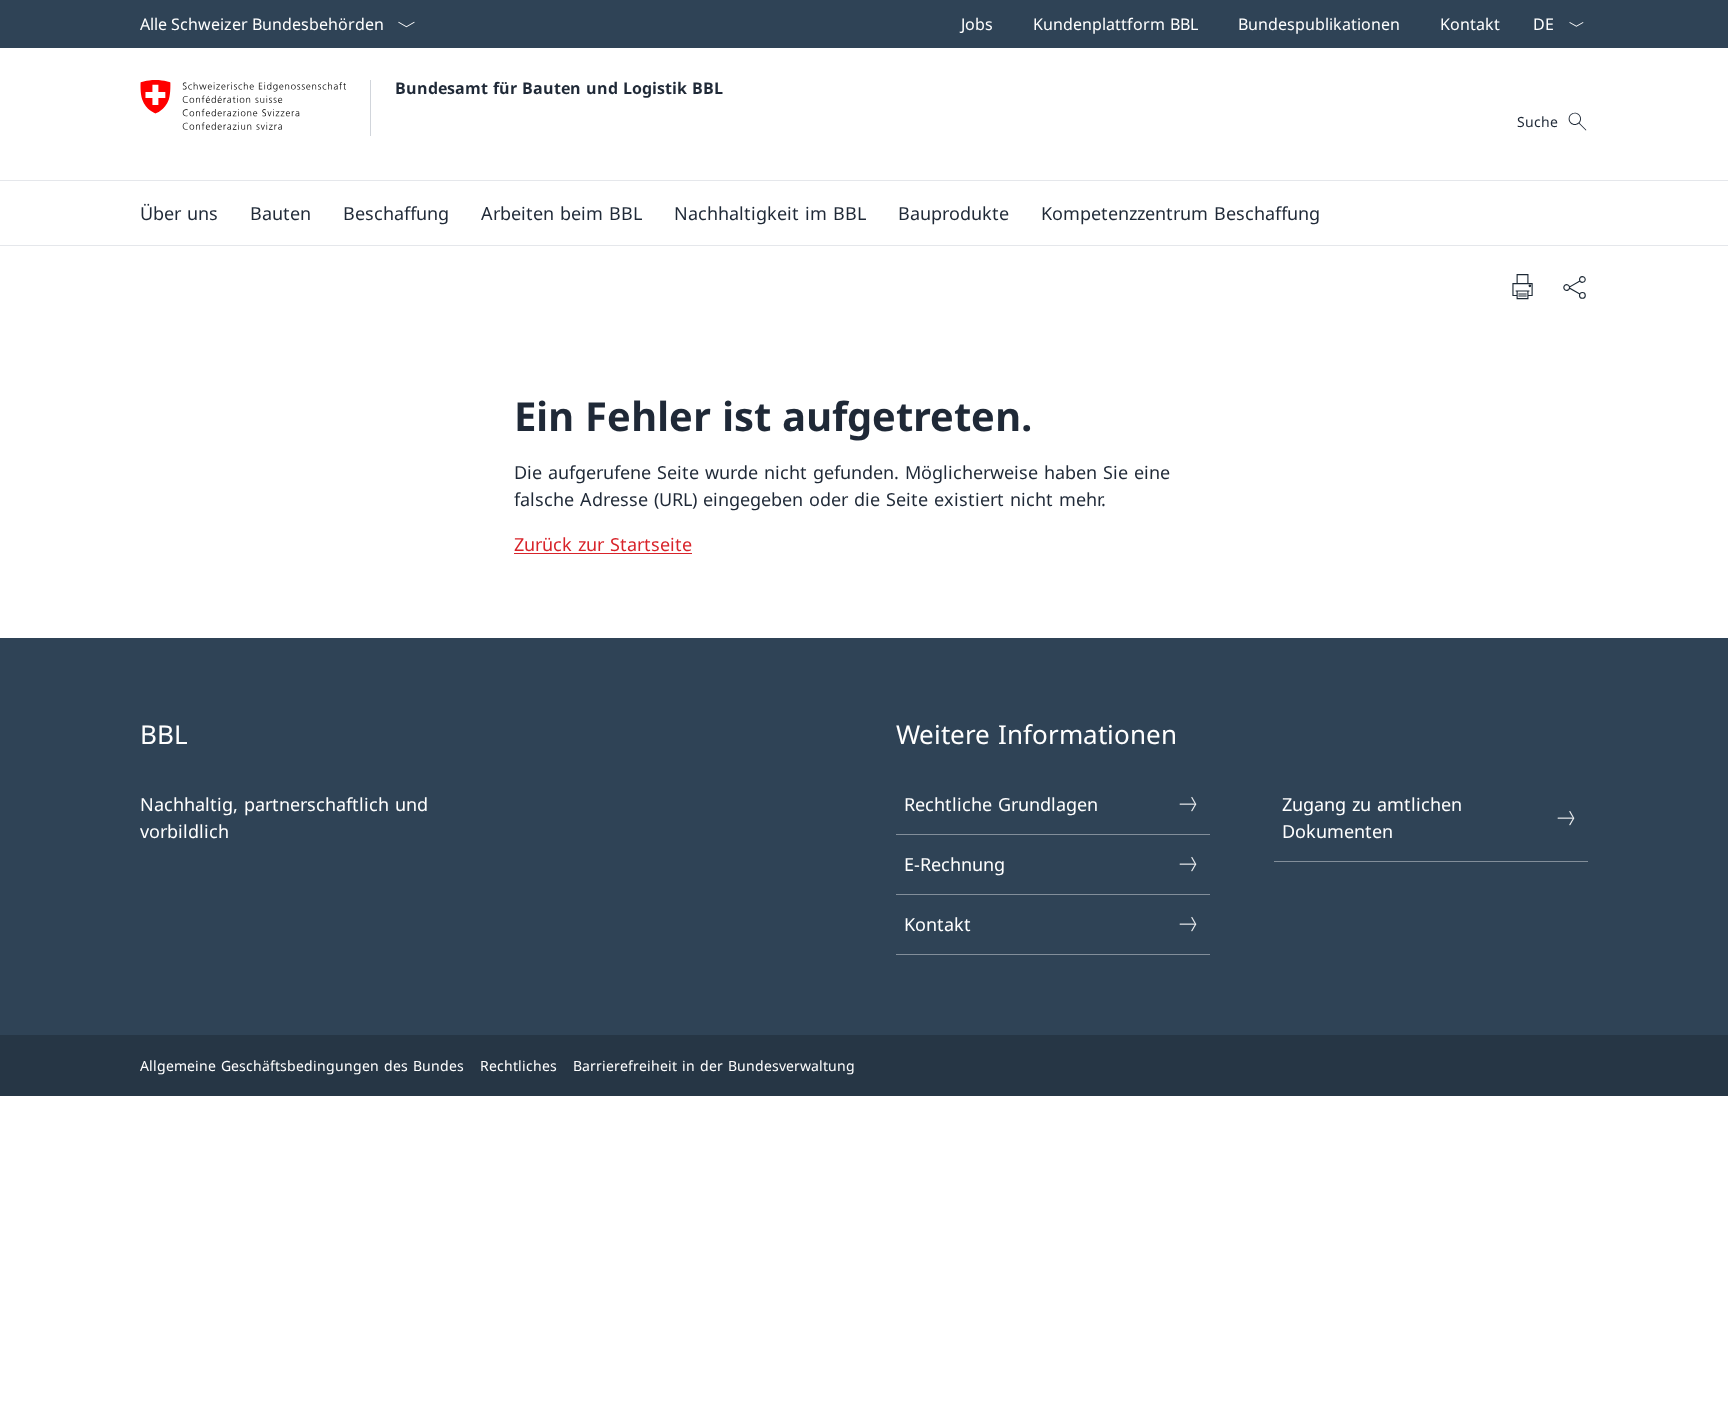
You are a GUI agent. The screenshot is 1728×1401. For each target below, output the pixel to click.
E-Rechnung (954, 864)
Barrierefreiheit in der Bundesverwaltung (714, 1065)
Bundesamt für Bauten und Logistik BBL (559, 88)
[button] (179, 213)
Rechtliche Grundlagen (1001, 804)
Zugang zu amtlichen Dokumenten (1372, 817)
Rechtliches (518, 1065)
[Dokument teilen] (1574, 286)
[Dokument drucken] (1522, 286)
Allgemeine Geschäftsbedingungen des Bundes (302, 1065)
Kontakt (937, 924)
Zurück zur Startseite (603, 544)
